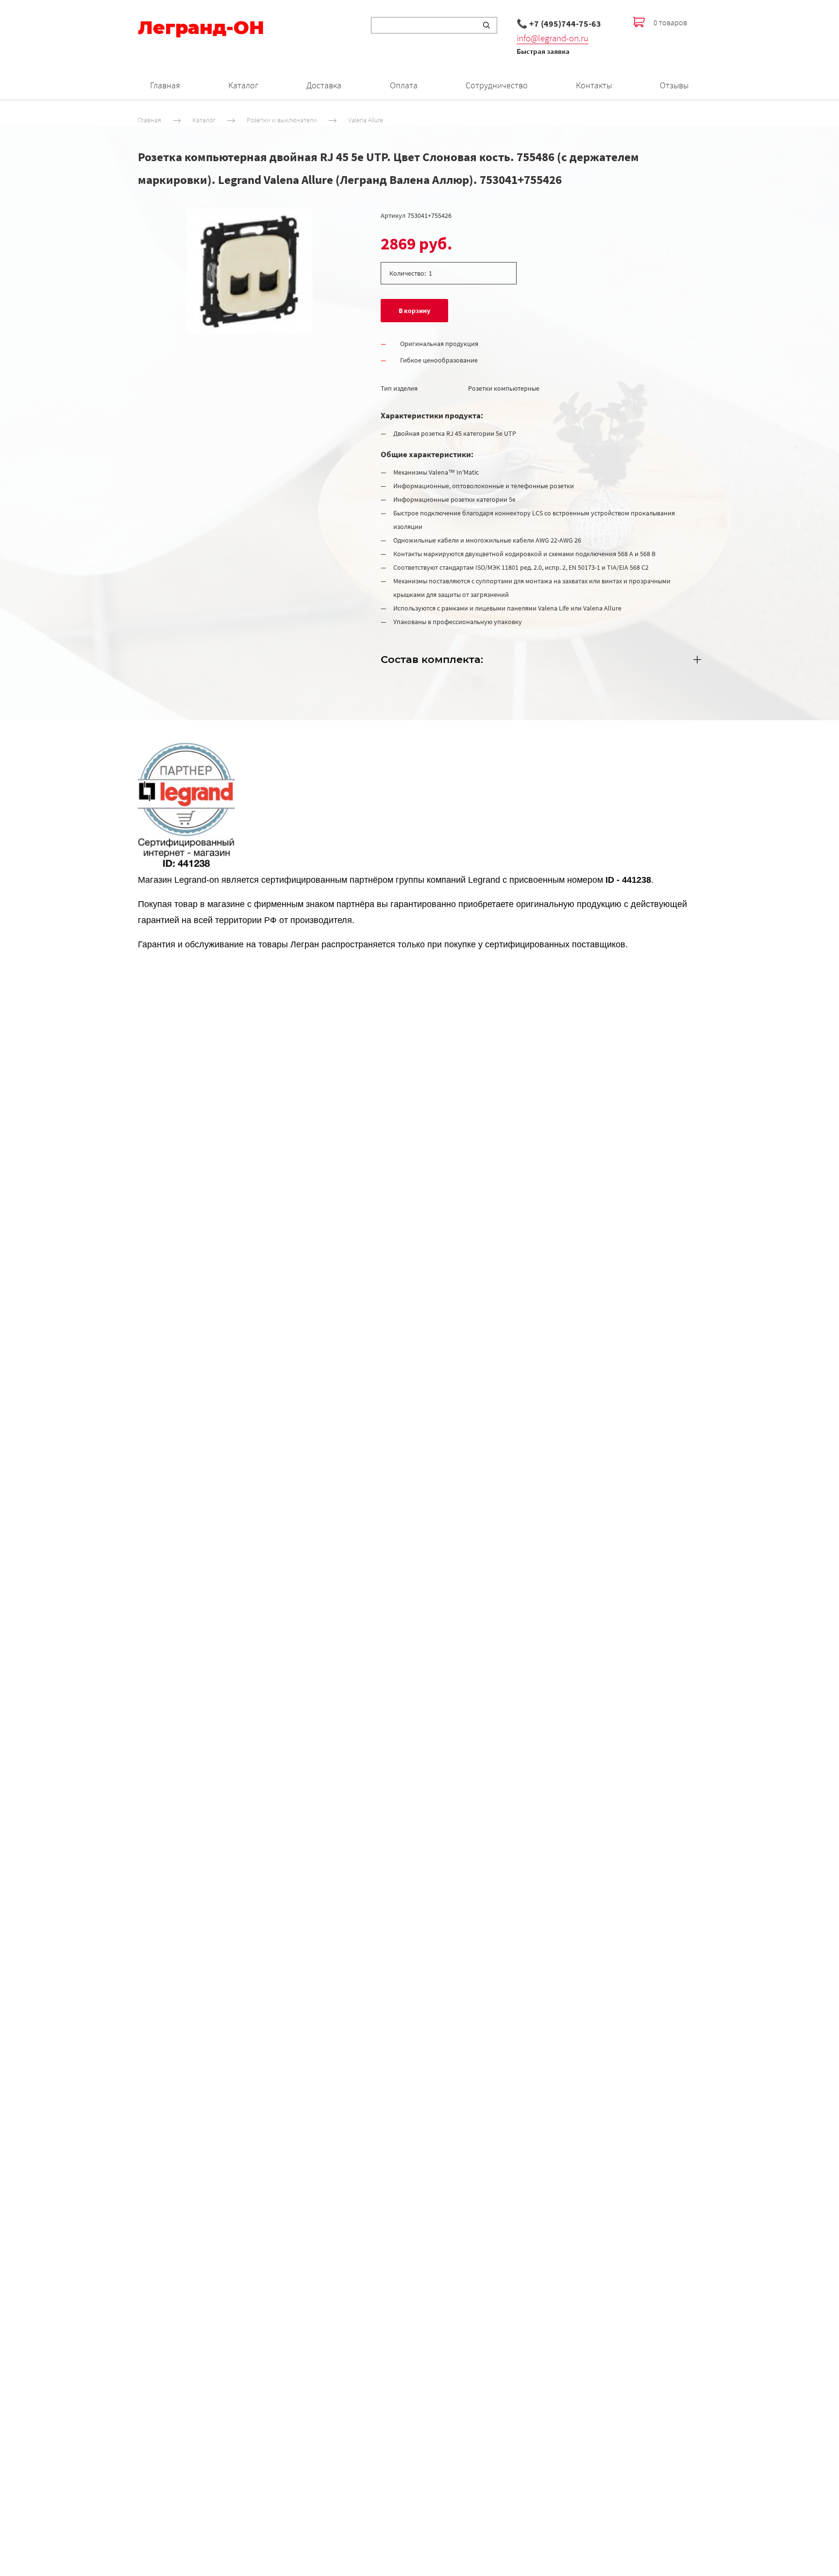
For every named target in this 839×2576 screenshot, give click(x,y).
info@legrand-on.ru (553, 38)
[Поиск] (487, 25)
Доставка (324, 85)
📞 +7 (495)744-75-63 (559, 24)
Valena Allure (366, 120)
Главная (165, 85)
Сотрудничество (497, 85)
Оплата (404, 85)
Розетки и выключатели (282, 120)
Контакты (594, 85)
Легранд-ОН (201, 28)
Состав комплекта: (432, 659)
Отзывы (674, 85)
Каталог (243, 85)
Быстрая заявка (543, 51)
